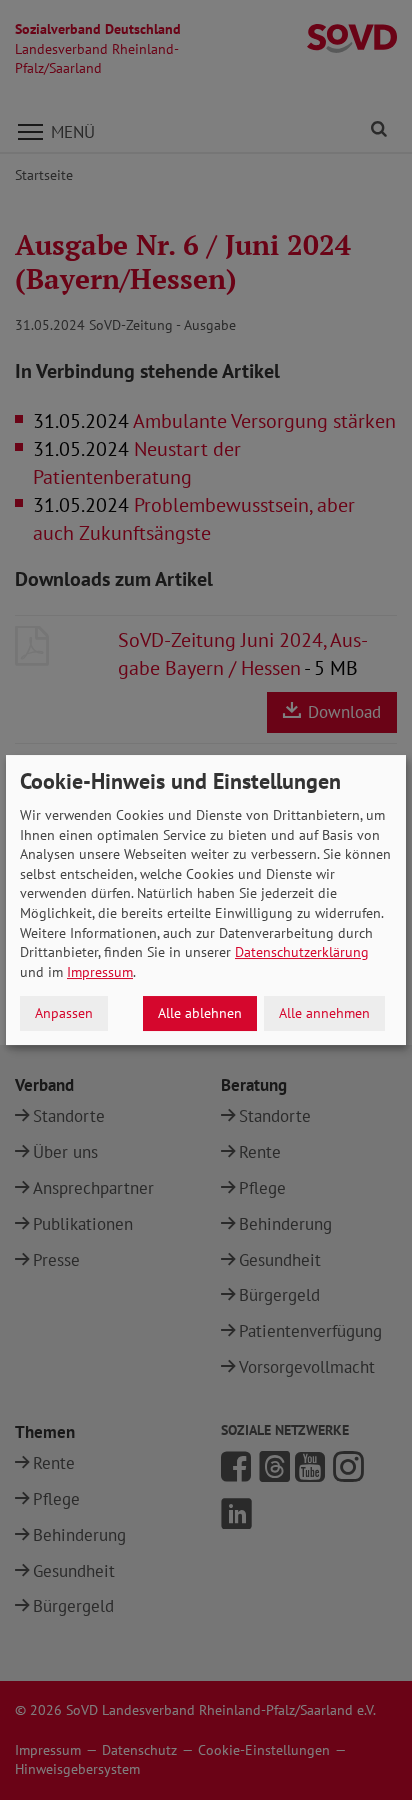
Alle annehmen (324, 1013)
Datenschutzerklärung (302, 952)
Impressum (100, 972)
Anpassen (64, 1013)
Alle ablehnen (200, 1013)
